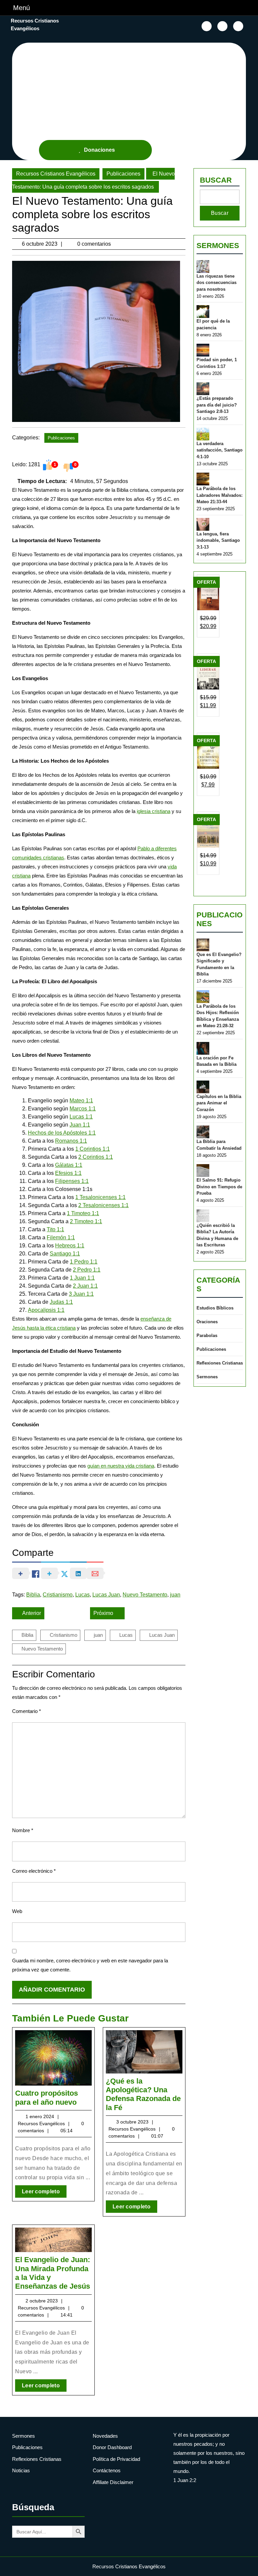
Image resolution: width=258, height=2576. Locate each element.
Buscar (216, 180)
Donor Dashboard (112, 2447)
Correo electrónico (34, 1871)
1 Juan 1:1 (82, 1278)
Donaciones (99, 150)
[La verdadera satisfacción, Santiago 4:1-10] (203, 434)
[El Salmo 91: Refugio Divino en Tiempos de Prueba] (203, 1171)
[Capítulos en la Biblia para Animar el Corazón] (203, 1087)
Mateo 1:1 (81, 1101)
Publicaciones (123, 174)
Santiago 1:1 (65, 1254)
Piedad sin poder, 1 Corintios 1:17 (217, 363)
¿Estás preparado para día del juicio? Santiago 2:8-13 (217, 405)
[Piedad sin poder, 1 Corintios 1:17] (203, 350)
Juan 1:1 (80, 1125)
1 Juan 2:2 (185, 2480)
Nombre (23, 1830)
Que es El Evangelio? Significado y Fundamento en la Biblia (219, 964)
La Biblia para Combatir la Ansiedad (219, 1145)
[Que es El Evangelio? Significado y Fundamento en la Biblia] (203, 945)
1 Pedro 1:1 (84, 1262)
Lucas (82, 1595)
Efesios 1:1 (68, 1173)
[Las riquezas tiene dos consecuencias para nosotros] (203, 267)
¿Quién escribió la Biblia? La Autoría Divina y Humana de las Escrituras (217, 1235)
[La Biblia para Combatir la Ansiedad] (203, 1132)
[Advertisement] (133, 90)
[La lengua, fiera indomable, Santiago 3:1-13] (203, 524)
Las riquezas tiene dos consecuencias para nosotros (217, 283)
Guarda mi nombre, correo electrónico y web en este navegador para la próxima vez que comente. (90, 1965)
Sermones (218, 246)
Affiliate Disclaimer (113, 2482)
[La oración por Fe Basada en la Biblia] (203, 1048)
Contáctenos (107, 2470)
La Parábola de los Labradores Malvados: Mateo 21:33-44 (220, 495)
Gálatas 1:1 (69, 1165)
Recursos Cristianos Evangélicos (56, 174)
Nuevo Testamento (145, 1595)
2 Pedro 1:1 (87, 1270)
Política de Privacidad (116, 2459)
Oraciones (207, 1322)
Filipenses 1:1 (72, 1181)
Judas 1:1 (61, 1302)
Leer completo (44, 2193)
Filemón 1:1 (61, 1237)
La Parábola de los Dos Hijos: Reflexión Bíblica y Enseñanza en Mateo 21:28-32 (218, 1016)
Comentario (27, 1711)
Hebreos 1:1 (70, 1246)
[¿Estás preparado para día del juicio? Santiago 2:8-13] (203, 389)
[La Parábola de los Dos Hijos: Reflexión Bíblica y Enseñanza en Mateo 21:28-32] (203, 997)
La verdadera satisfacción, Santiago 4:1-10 (220, 450)
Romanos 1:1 (71, 1141)
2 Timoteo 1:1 (86, 1221)
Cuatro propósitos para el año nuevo (47, 2097)
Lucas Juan (106, 1595)
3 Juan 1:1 (81, 1294)
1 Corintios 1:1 (93, 1149)
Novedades (105, 2436)
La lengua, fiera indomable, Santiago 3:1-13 (218, 540)
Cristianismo (58, 1595)
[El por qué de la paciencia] (203, 312)
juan (175, 1595)
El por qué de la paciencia (213, 324)
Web (17, 1911)
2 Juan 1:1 (85, 1286)
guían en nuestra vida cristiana (121, 1466)
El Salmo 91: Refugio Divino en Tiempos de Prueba (219, 1187)
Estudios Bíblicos (215, 1308)
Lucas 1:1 (81, 1117)
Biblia (33, 1595)
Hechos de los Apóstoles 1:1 (62, 1133)
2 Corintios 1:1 (96, 1157)
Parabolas (207, 1335)
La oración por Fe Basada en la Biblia (217, 1061)
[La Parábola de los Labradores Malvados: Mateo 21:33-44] (203, 479)
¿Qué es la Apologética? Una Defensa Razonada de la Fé (143, 2094)
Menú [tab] (21, 8)
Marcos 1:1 (83, 1109)
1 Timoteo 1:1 (83, 1213)
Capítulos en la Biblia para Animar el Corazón (219, 1103)
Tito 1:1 (55, 1229)
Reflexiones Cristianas (220, 1363)
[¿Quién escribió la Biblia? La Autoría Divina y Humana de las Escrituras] (203, 1216)
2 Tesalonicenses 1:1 (103, 1205)
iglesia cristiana (154, 811)
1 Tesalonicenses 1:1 (100, 1197)
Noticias (21, 2470)
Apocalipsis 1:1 (46, 1310)
